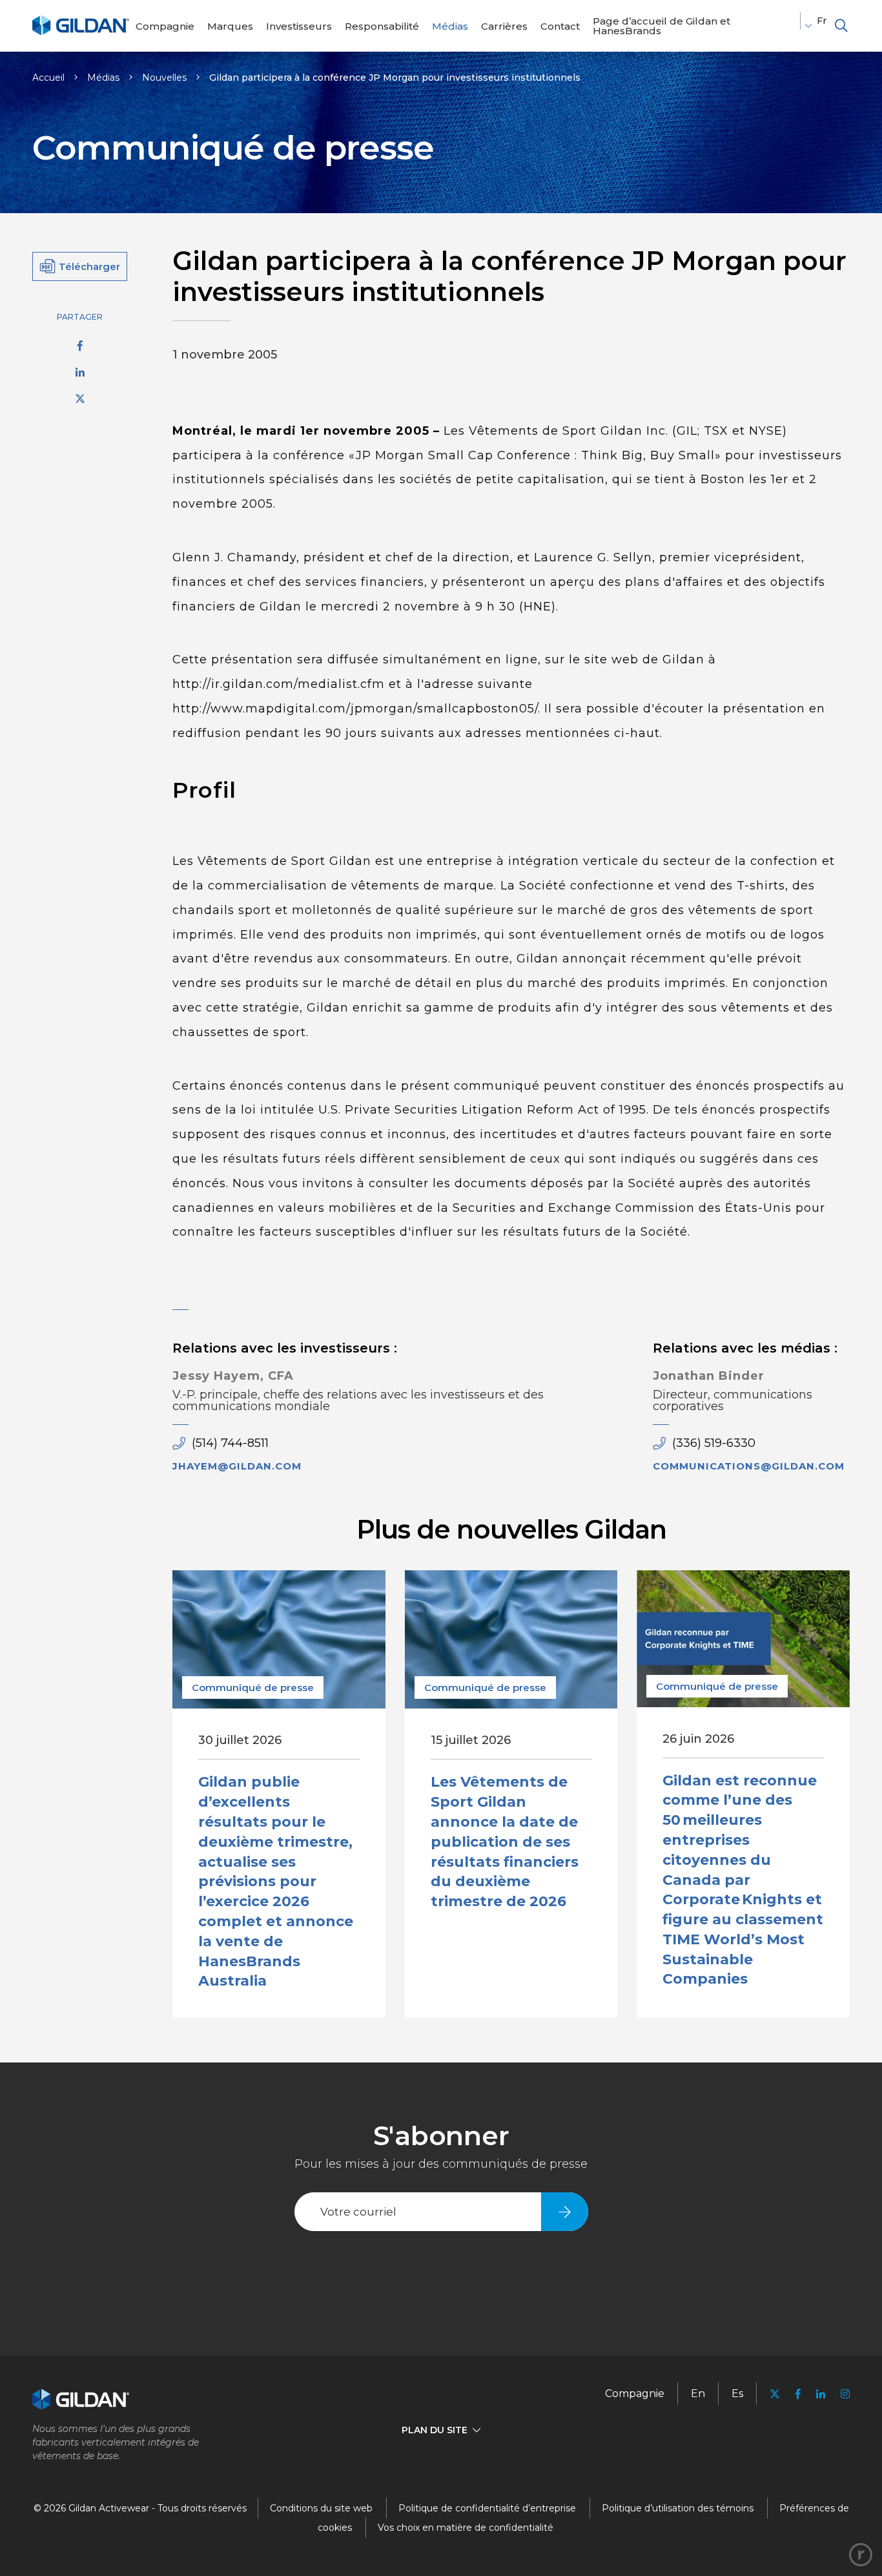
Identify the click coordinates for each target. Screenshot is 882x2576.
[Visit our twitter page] (775, 2395)
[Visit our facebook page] (798, 2394)
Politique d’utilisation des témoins (678, 2508)
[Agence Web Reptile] (861, 2555)
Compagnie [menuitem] (635, 2394)
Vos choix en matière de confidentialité (466, 2528)
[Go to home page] (81, 33)
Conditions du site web (321, 2508)
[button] (841, 26)
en (698, 2394)
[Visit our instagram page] (841, 2394)
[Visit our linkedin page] (821, 2394)
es (737, 2394)
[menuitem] (165, 26)
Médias (103, 78)
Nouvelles (164, 78)
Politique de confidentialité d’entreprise (487, 2508)
